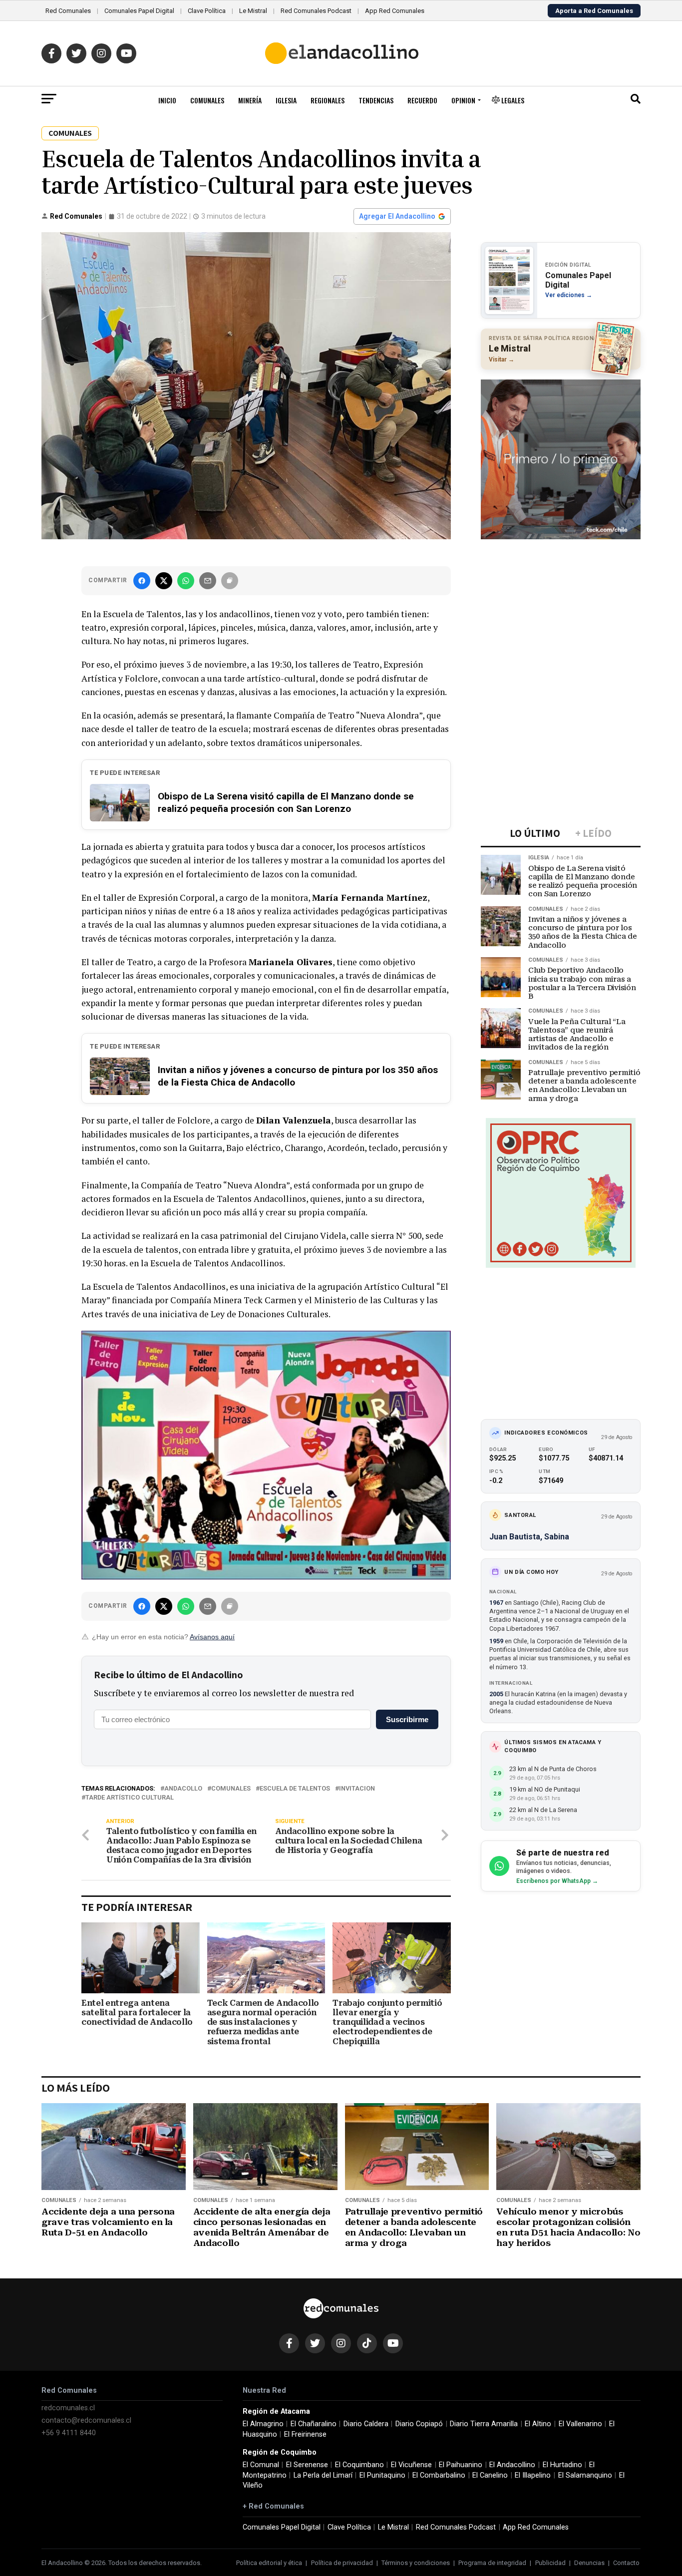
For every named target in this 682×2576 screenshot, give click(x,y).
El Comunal (261, 2465)
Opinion (463, 100)
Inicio (167, 100)
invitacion (357, 1789)
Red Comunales (68, 11)
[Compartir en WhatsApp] (186, 581)
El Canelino (490, 2475)
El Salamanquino (585, 2475)
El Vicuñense (411, 2465)
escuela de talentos (295, 1789)
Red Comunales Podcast (316, 11)
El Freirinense (305, 2434)
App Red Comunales (395, 11)
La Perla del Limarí (323, 2475)
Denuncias (589, 2563)
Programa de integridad (492, 2563)
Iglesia (286, 100)
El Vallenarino (580, 2424)
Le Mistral (253, 11)
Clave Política (207, 11)
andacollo (183, 1789)
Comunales (207, 100)
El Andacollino (512, 2465)
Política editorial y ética (269, 2563)
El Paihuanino (461, 2465)
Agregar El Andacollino (397, 216)
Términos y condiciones (416, 2563)
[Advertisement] (561, 609)
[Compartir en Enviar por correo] (208, 581)
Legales (512, 100)
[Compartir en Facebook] (142, 581)
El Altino (538, 2424)
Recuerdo (422, 100)
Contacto (626, 2563)
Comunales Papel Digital (139, 11)
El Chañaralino (314, 2424)
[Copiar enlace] (230, 581)
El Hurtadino (562, 2465)
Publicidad (550, 2563)
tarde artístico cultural (130, 1798)
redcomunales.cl (68, 2408)
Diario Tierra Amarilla (484, 2424)
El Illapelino (533, 2475)
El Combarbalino (439, 2475)
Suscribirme (407, 1719)
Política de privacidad (342, 2563)
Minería (250, 100)
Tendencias (376, 100)
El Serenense (307, 2465)
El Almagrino (263, 2424)
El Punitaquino (382, 2475)
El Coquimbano (359, 2465)
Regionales (328, 100)
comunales (231, 1789)
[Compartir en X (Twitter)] (164, 581)
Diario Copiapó (419, 2424)
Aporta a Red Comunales (594, 11)
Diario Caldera (366, 2424)
